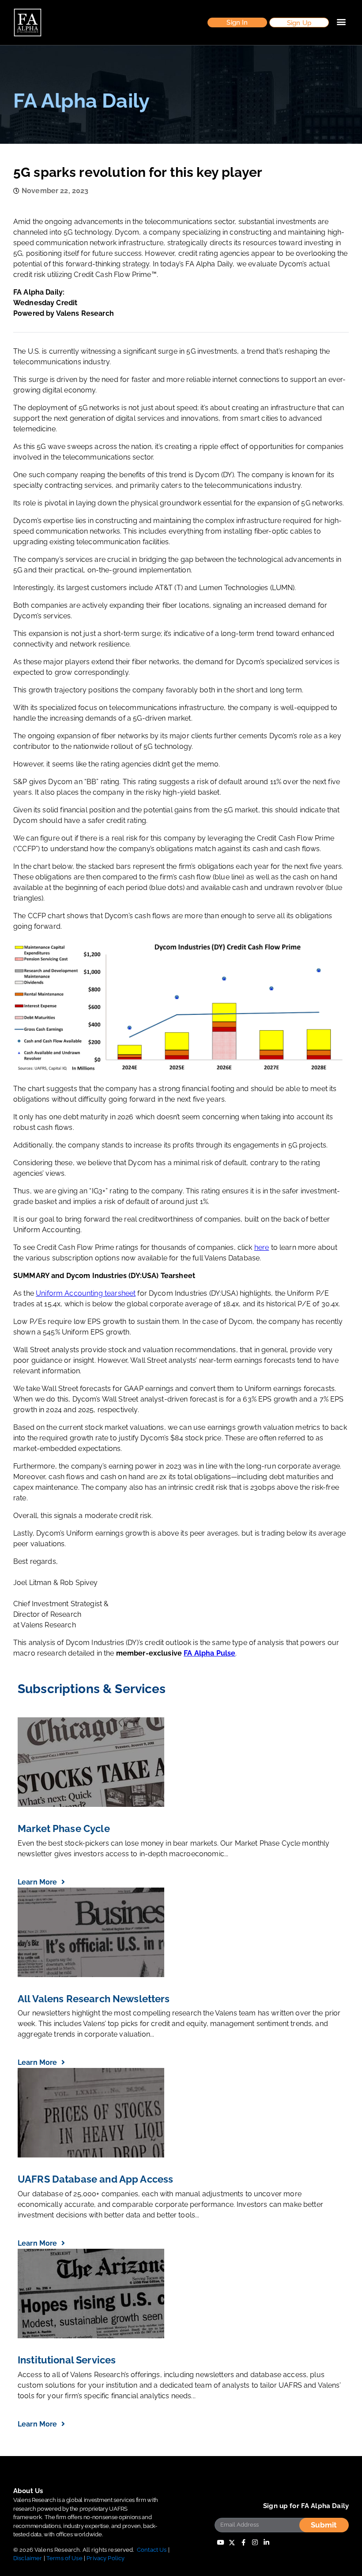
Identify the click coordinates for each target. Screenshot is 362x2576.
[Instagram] (255, 2543)
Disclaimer (28, 2558)
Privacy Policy (106, 2558)
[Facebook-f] (244, 2543)
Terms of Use (64, 2558)
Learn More (38, 1882)
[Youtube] (220, 2543)
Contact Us (152, 2550)
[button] (237, 23)
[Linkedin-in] (267, 2543)
